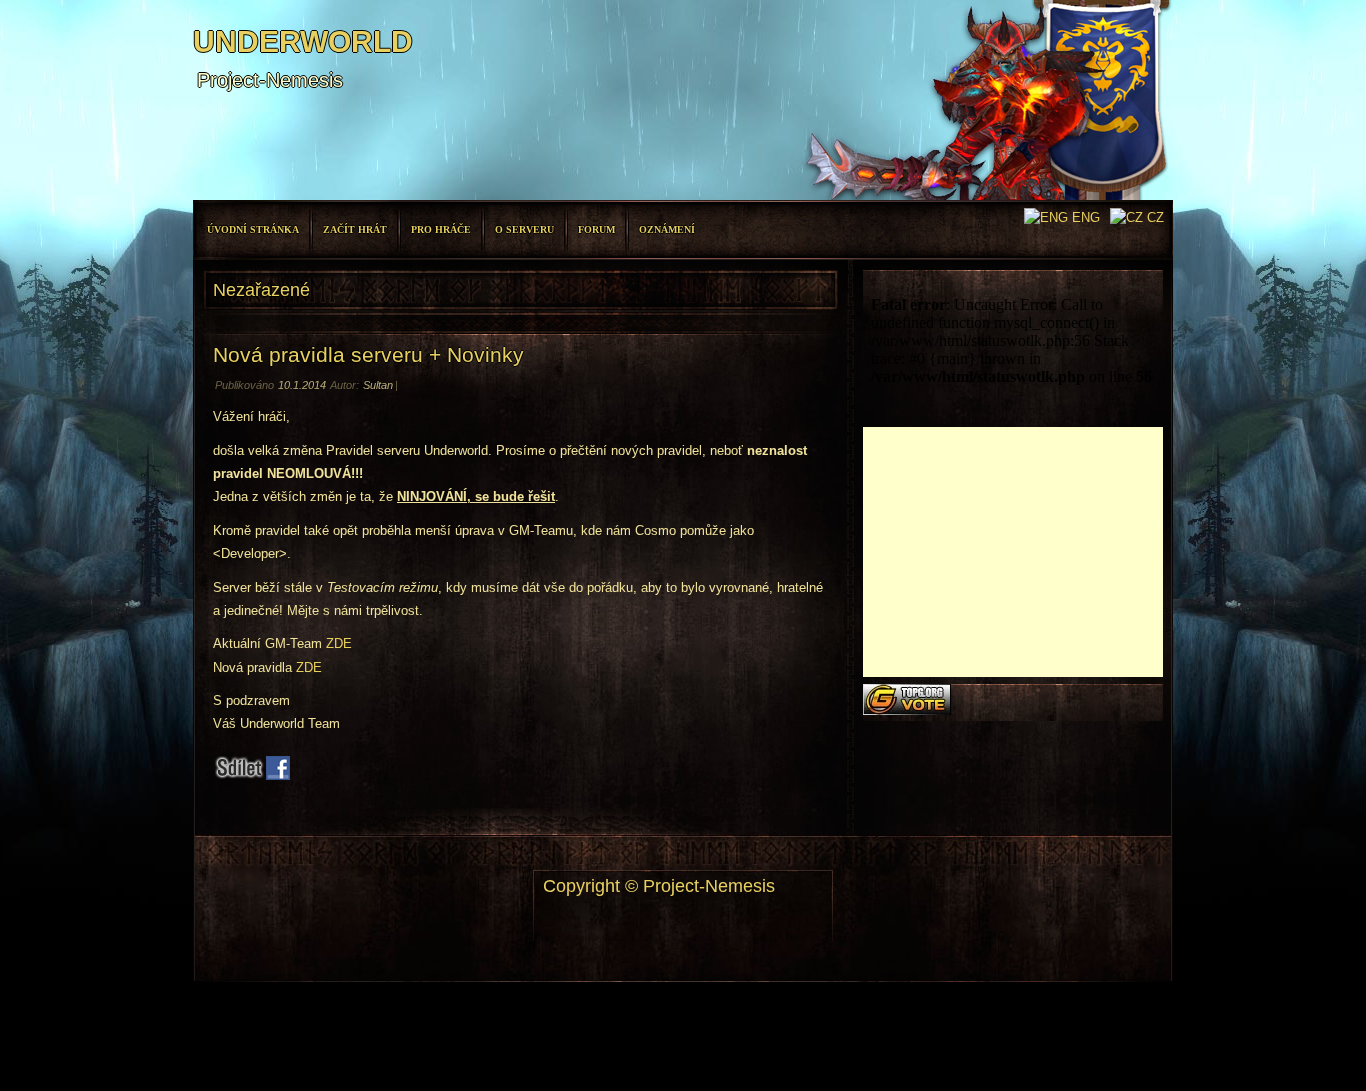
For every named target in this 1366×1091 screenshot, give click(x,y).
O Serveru (524, 229)
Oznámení (667, 229)
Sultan (378, 385)
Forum (596, 229)
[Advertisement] (1013, 552)
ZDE (339, 643)
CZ (1153, 217)
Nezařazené (261, 290)
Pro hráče (441, 229)
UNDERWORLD (303, 41)
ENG (1084, 217)
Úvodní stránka (253, 229)
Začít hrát (355, 229)
